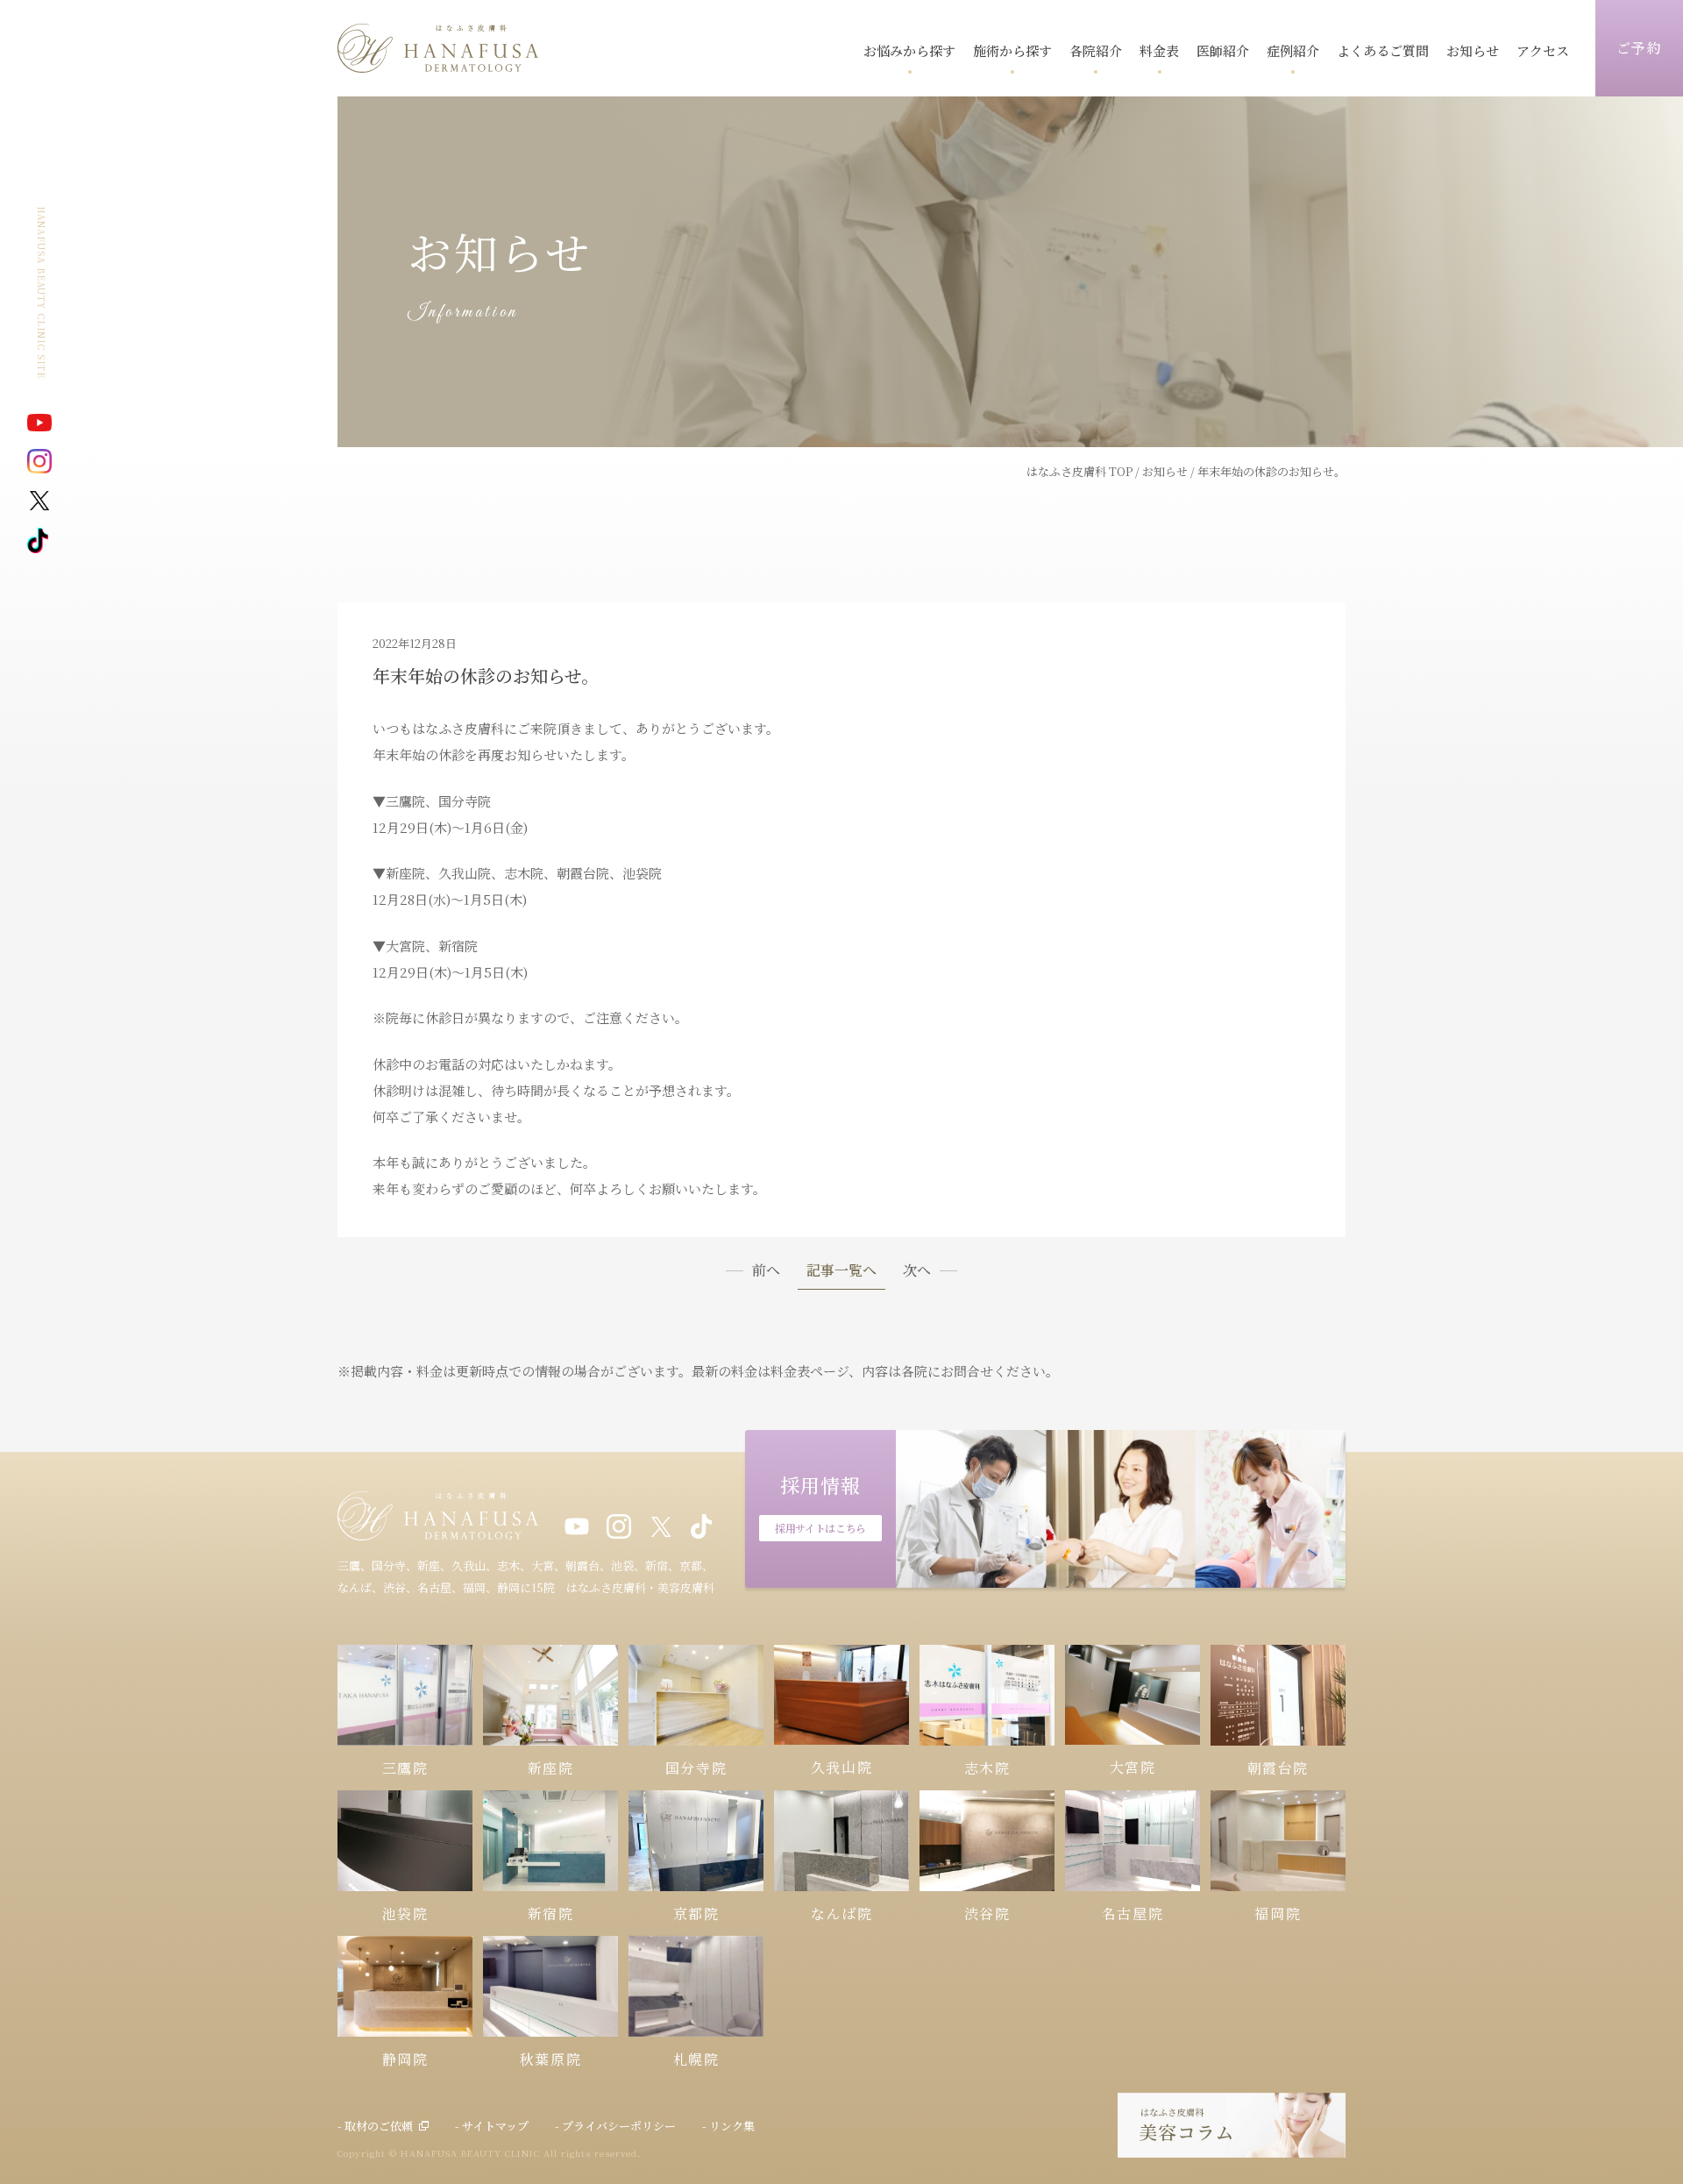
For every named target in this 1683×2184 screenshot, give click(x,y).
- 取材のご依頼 (375, 2126)
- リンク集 (728, 2126)
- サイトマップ (492, 2126)
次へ (917, 1270)
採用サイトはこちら (820, 1528)
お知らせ (1165, 471)
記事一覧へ (841, 1272)
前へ (766, 1270)
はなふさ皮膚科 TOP (1079, 471)
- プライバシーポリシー (615, 2126)
